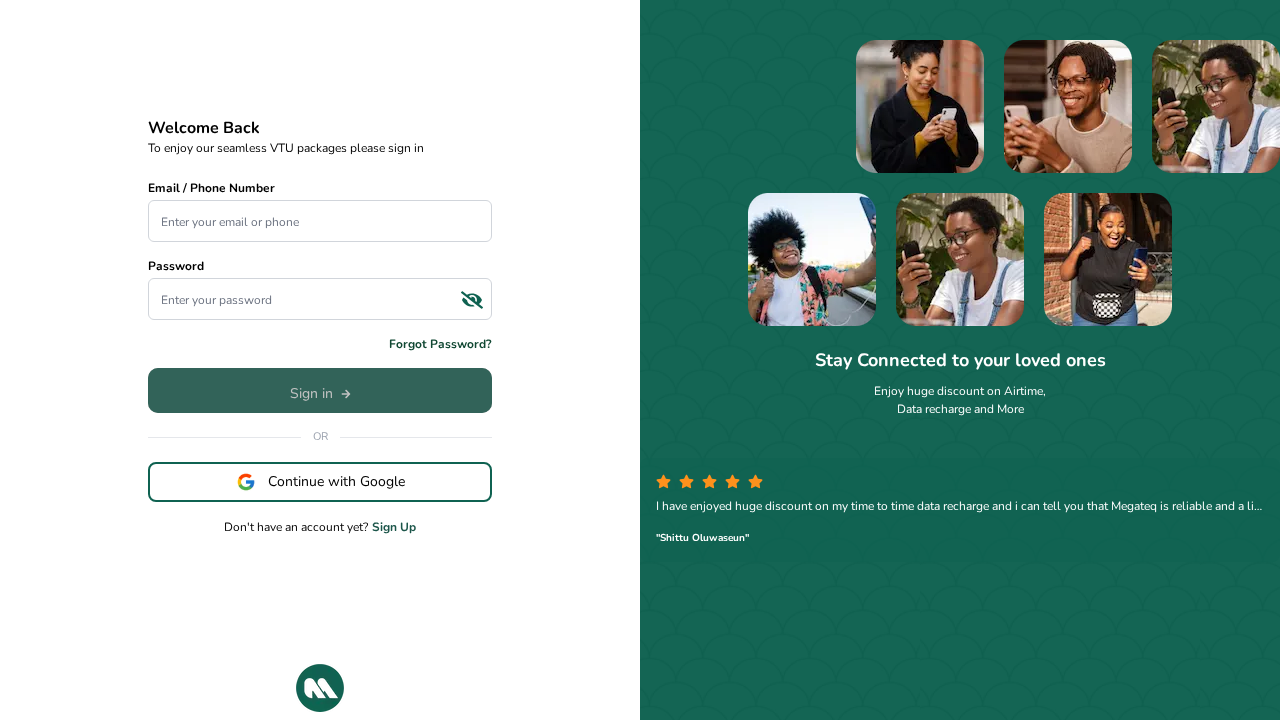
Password (176, 266)
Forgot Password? (440, 344)
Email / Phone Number (211, 188)
